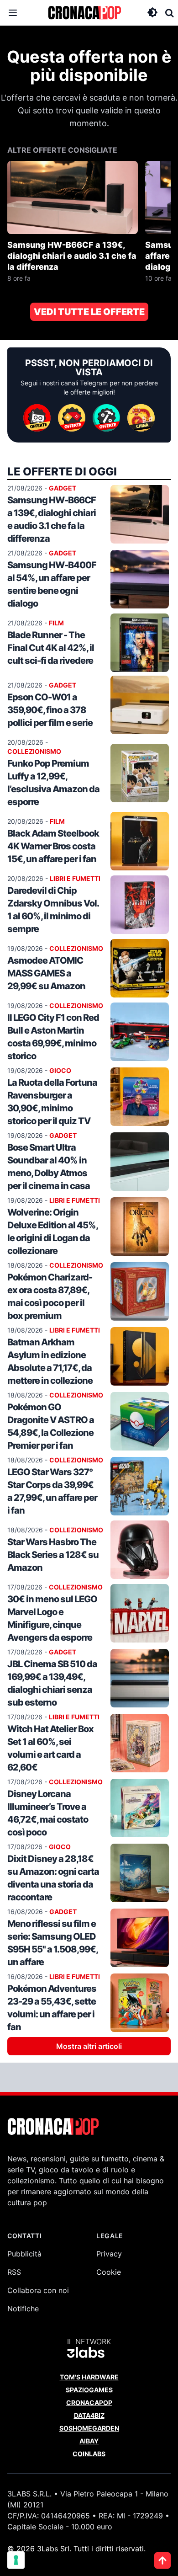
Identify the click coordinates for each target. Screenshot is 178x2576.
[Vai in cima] (162, 2560)
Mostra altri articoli (89, 2046)
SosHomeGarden (89, 2428)
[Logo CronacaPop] (84, 13)
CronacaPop (89, 2403)
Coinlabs (89, 2454)
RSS (14, 2272)
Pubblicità (24, 2254)
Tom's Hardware (89, 2377)
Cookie (109, 2272)
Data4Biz (89, 2415)
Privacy (109, 2254)
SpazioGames (89, 2390)
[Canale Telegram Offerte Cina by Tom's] (141, 418)
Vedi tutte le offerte (89, 312)
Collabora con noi (38, 2290)
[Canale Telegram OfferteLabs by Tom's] (106, 418)
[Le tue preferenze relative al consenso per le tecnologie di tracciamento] (16, 2560)
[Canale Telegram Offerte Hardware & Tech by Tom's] (37, 418)
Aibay (89, 2441)
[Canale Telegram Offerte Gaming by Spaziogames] (72, 418)
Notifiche (23, 2309)
